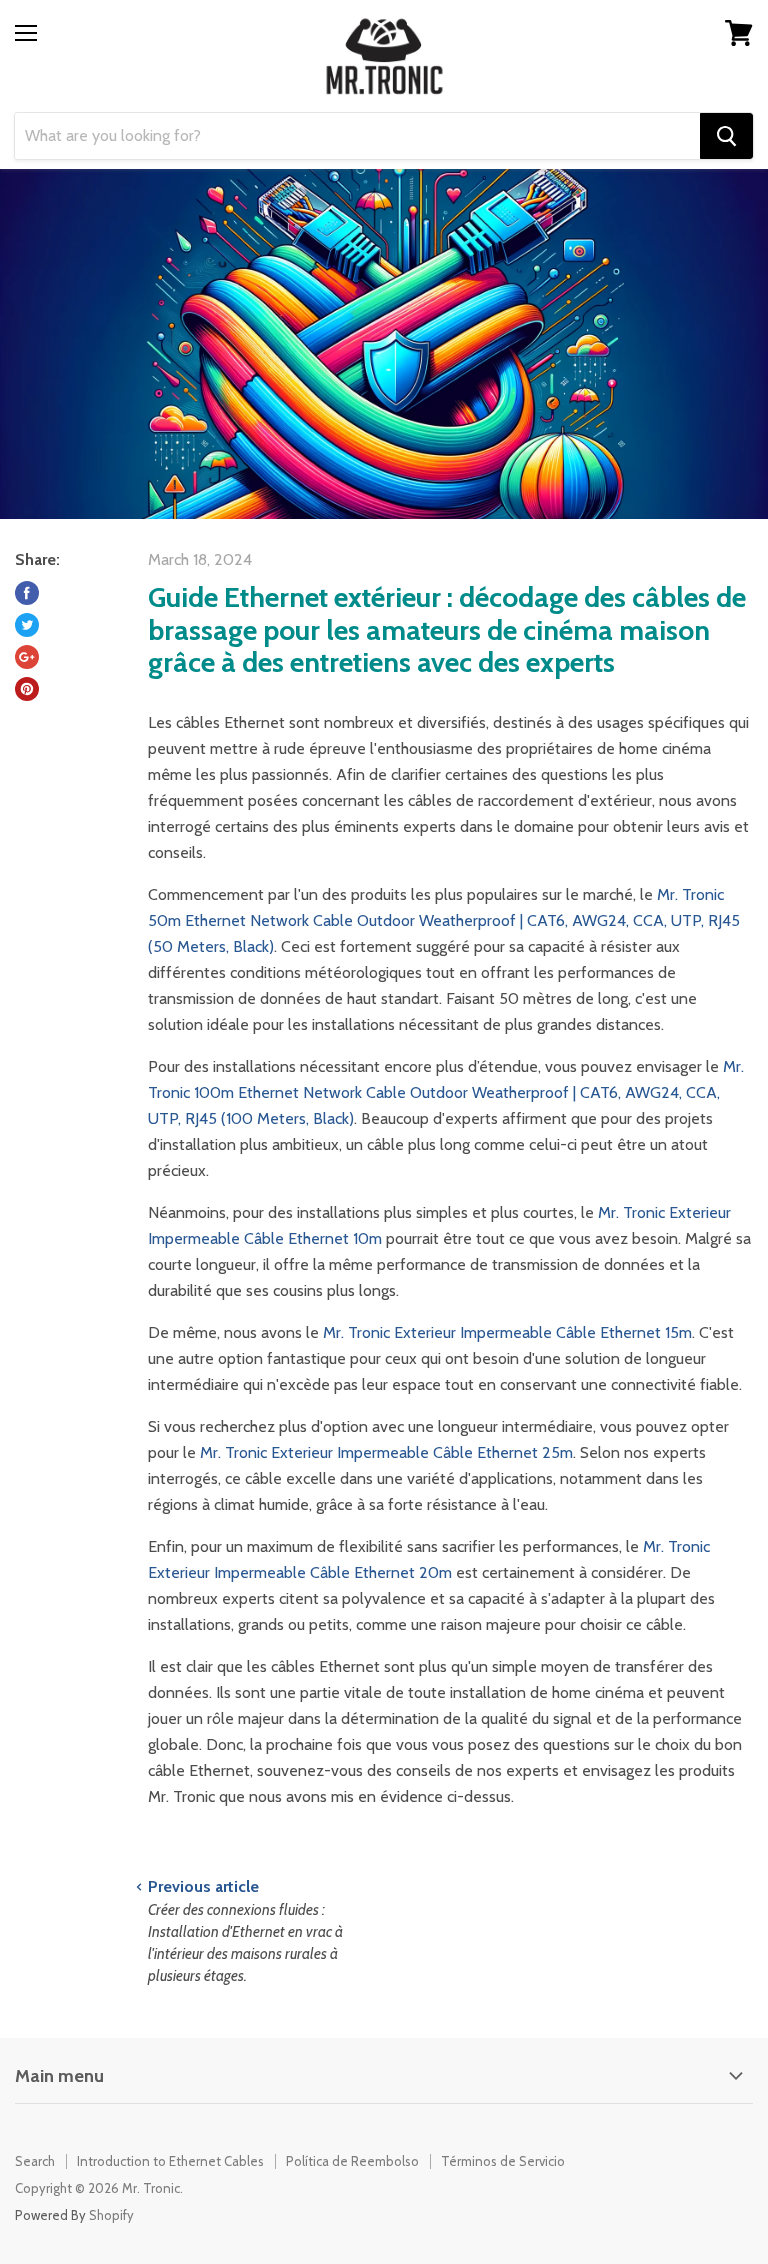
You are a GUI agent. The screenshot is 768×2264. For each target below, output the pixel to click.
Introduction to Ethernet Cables (170, 2161)
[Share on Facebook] (27, 593)
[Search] (726, 136)
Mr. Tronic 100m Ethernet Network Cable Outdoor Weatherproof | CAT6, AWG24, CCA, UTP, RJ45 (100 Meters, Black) (446, 1092)
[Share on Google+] (27, 657)
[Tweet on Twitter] (27, 625)
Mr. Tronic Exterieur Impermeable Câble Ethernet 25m (386, 1452)
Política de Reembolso (352, 2161)
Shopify (111, 2215)
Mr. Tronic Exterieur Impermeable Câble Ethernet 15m (507, 1332)
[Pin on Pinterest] (27, 689)
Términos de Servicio (503, 2161)
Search (35, 2161)
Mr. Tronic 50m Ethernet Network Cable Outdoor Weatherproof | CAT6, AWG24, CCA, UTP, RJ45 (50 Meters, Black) (444, 920)
